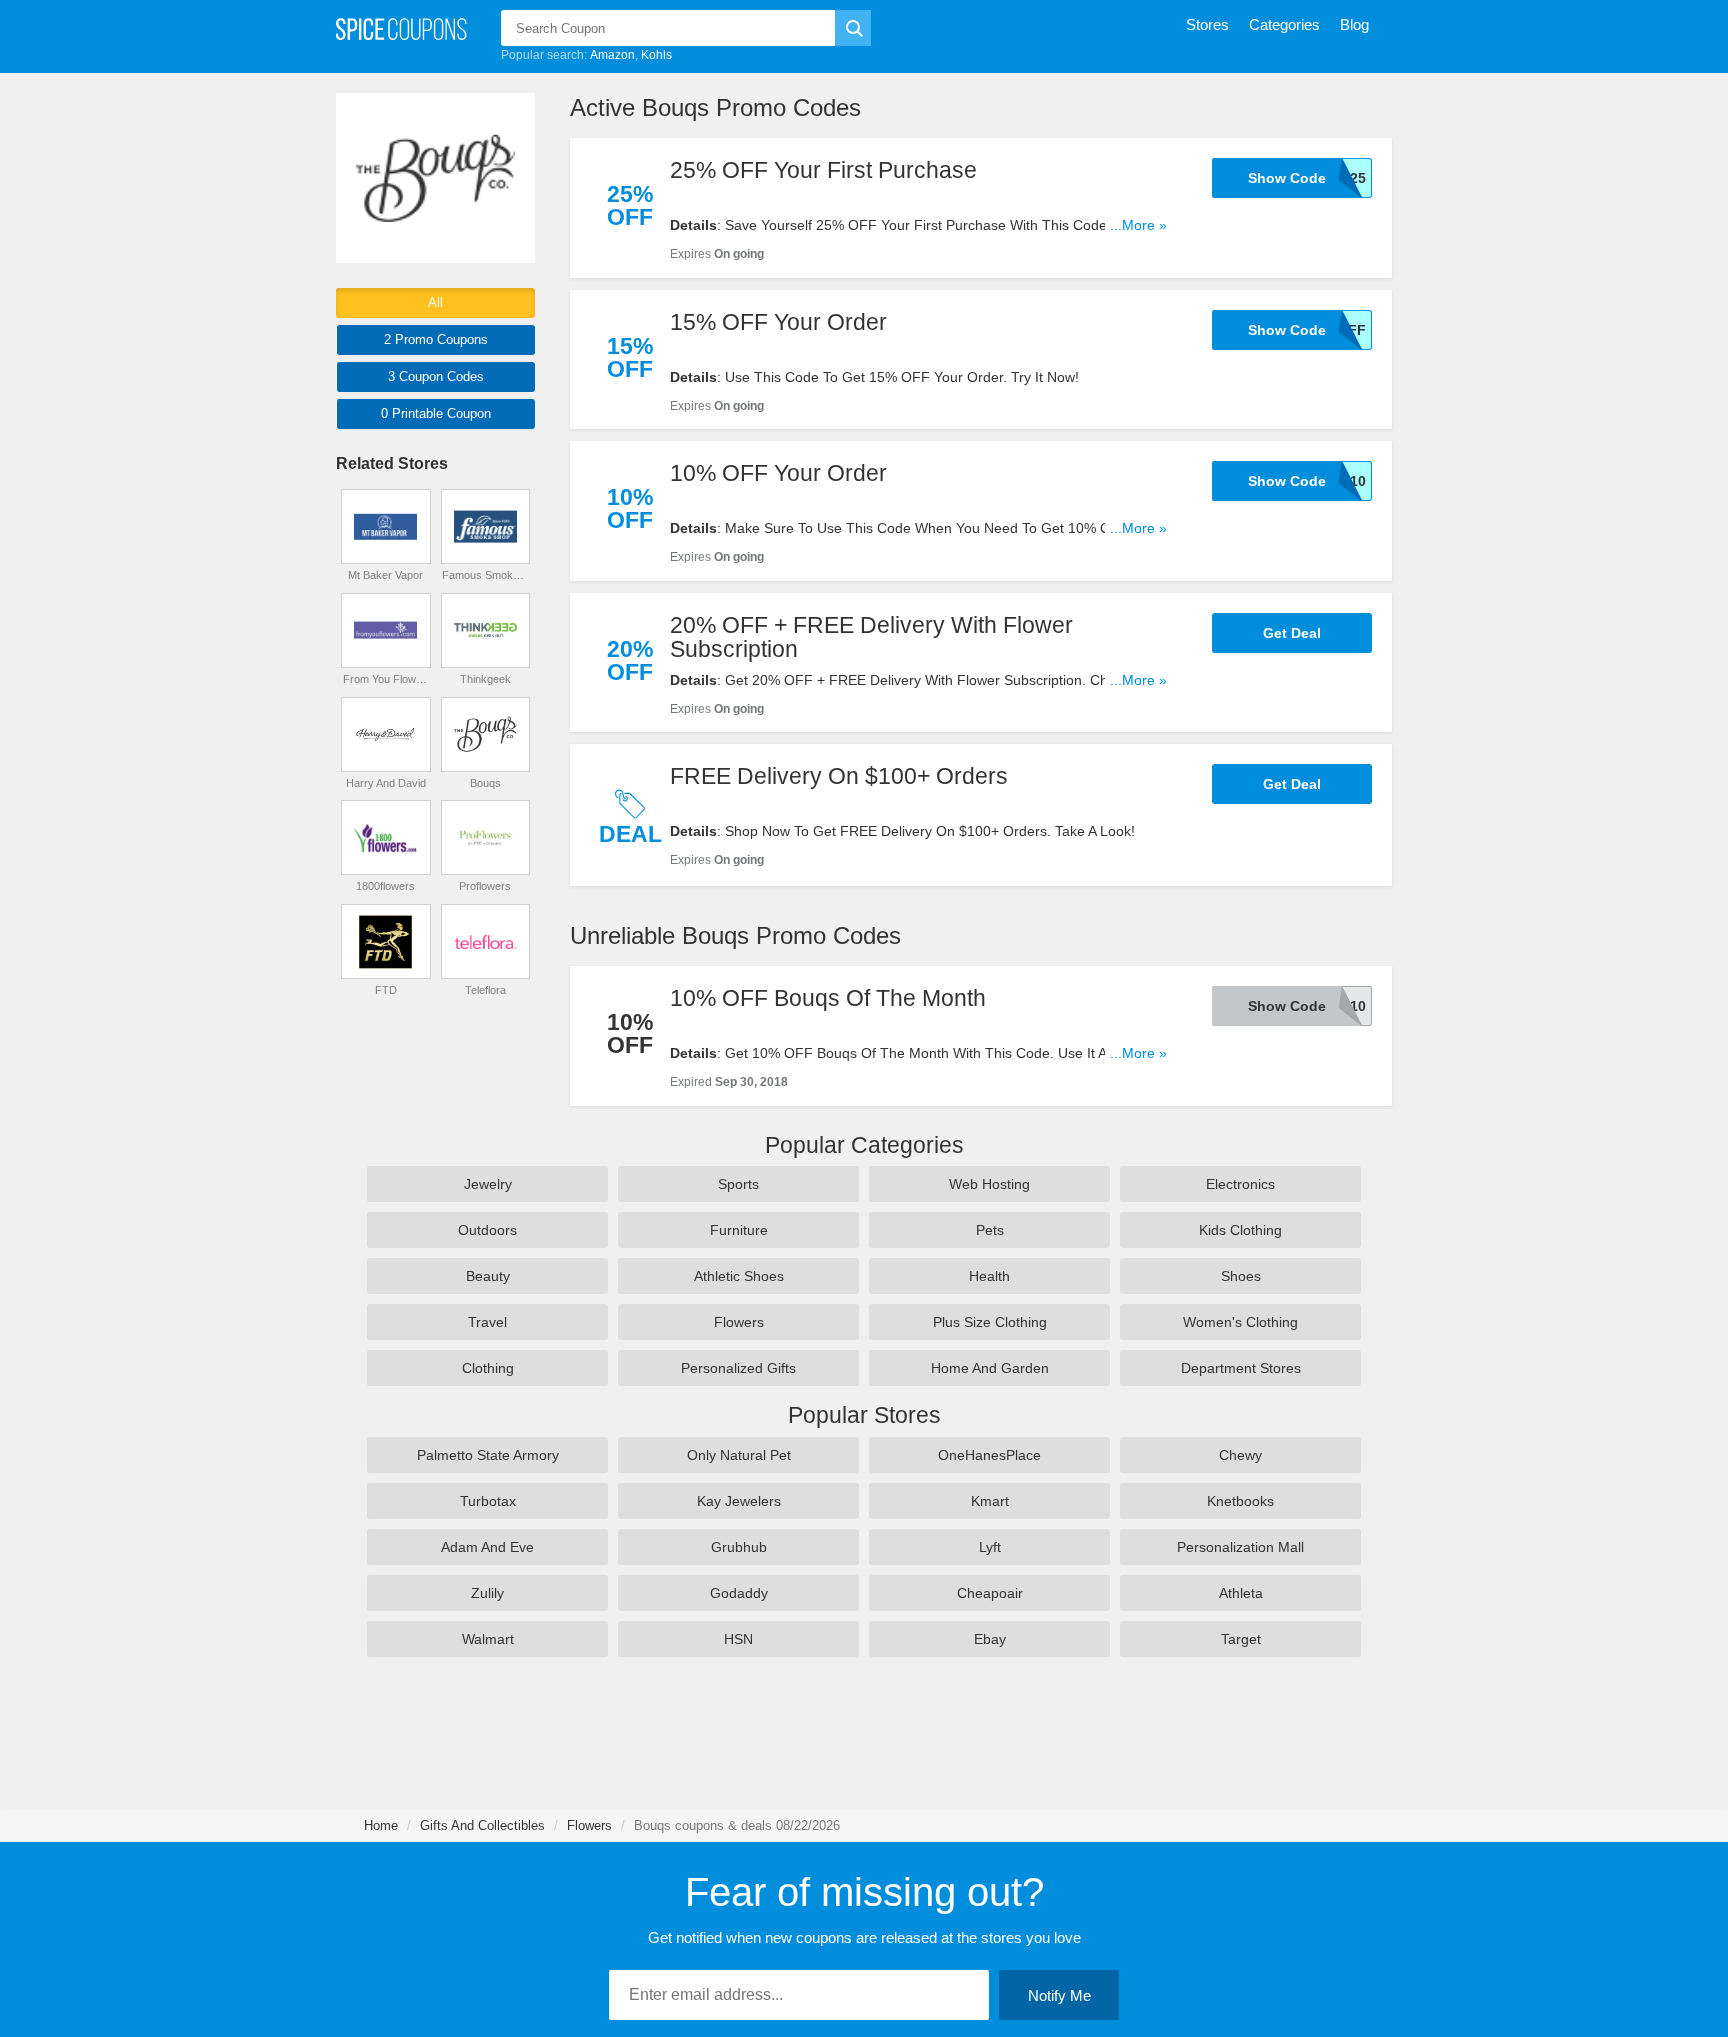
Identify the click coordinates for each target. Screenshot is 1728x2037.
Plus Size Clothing (990, 1322)
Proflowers (485, 886)
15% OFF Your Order (778, 322)
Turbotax (488, 1501)
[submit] (853, 28)
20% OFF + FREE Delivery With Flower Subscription (871, 637)
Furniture (739, 1230)
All (435, 302)
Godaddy (739, 1593)
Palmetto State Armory (488, 1455)
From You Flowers (386, 679)
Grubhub (739, 1547)
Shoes (1241, 1276)
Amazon (612, 55)
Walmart (488, 1639)
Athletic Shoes (739, 1276)
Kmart (990, 1501)
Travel (487, 1322)
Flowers (739, 1322)
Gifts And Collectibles (482, 1825)
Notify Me (1059, 1995)
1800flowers (385, 886)
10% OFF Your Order (778, 473)
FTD (386, 990)
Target (1241, 1639)
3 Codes (436, 376)
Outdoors (487, 1230)
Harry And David (386, 783)
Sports (738, 1184)
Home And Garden (990, 1368)
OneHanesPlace (989, 1455)
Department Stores (1241, 1368)
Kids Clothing (1240, 1230)
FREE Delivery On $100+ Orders (839, 776)
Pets (990, 1230)
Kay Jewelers (739, 1501)
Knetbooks (1240, 1501)
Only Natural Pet (739, 1455)
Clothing (488, 1368)
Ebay (990, 1639)
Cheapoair (990, 1593)
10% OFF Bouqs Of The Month (828, 998)
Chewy (1240, 1455)
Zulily (487, 1593)
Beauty (488, 1276)
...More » (1138, 225)
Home (381, 1825)
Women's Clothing (1240, 1322)
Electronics (1240, 1184)
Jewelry (488, 1184)
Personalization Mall (1240, 1547)
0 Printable (436, 413)
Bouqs (485, 783)
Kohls (656, 55)
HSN (738, 1639)
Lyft (990, 1547)
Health (989, 1276)
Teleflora (485, 990)
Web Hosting (989, 1184)
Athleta (1241, 1593)
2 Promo (436, 339)
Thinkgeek (485, 679)
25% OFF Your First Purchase (823, 170)
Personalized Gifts (738, 1368)
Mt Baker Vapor (385, 575)
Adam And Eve (487, 1547)
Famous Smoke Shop (485, 575)
